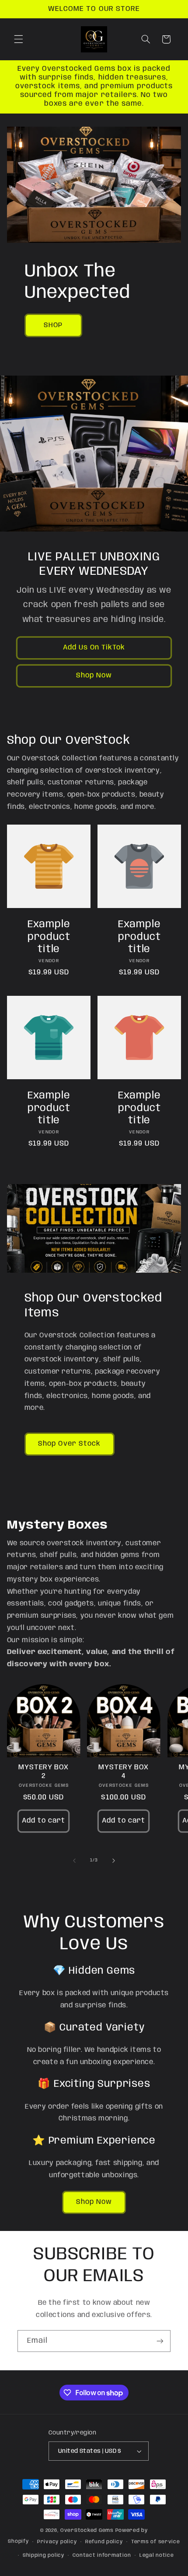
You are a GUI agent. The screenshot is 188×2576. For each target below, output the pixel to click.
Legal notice (157, 2555)
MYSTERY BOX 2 (44, 1772)
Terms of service (156, 2542)
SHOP (53, 325)
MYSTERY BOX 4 (124, 1772)
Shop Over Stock (69, 1444)
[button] (18, 39)
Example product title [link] (49, 937)
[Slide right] (114, 1861)
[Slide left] (74, 1861)
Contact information (102, 2555)
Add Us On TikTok (94, 647)
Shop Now (94, 675)
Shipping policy (44, 2555)
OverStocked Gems (87, 2531)
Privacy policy (57, 2542)
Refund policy (104, 2542)
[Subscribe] (160, 2341)
